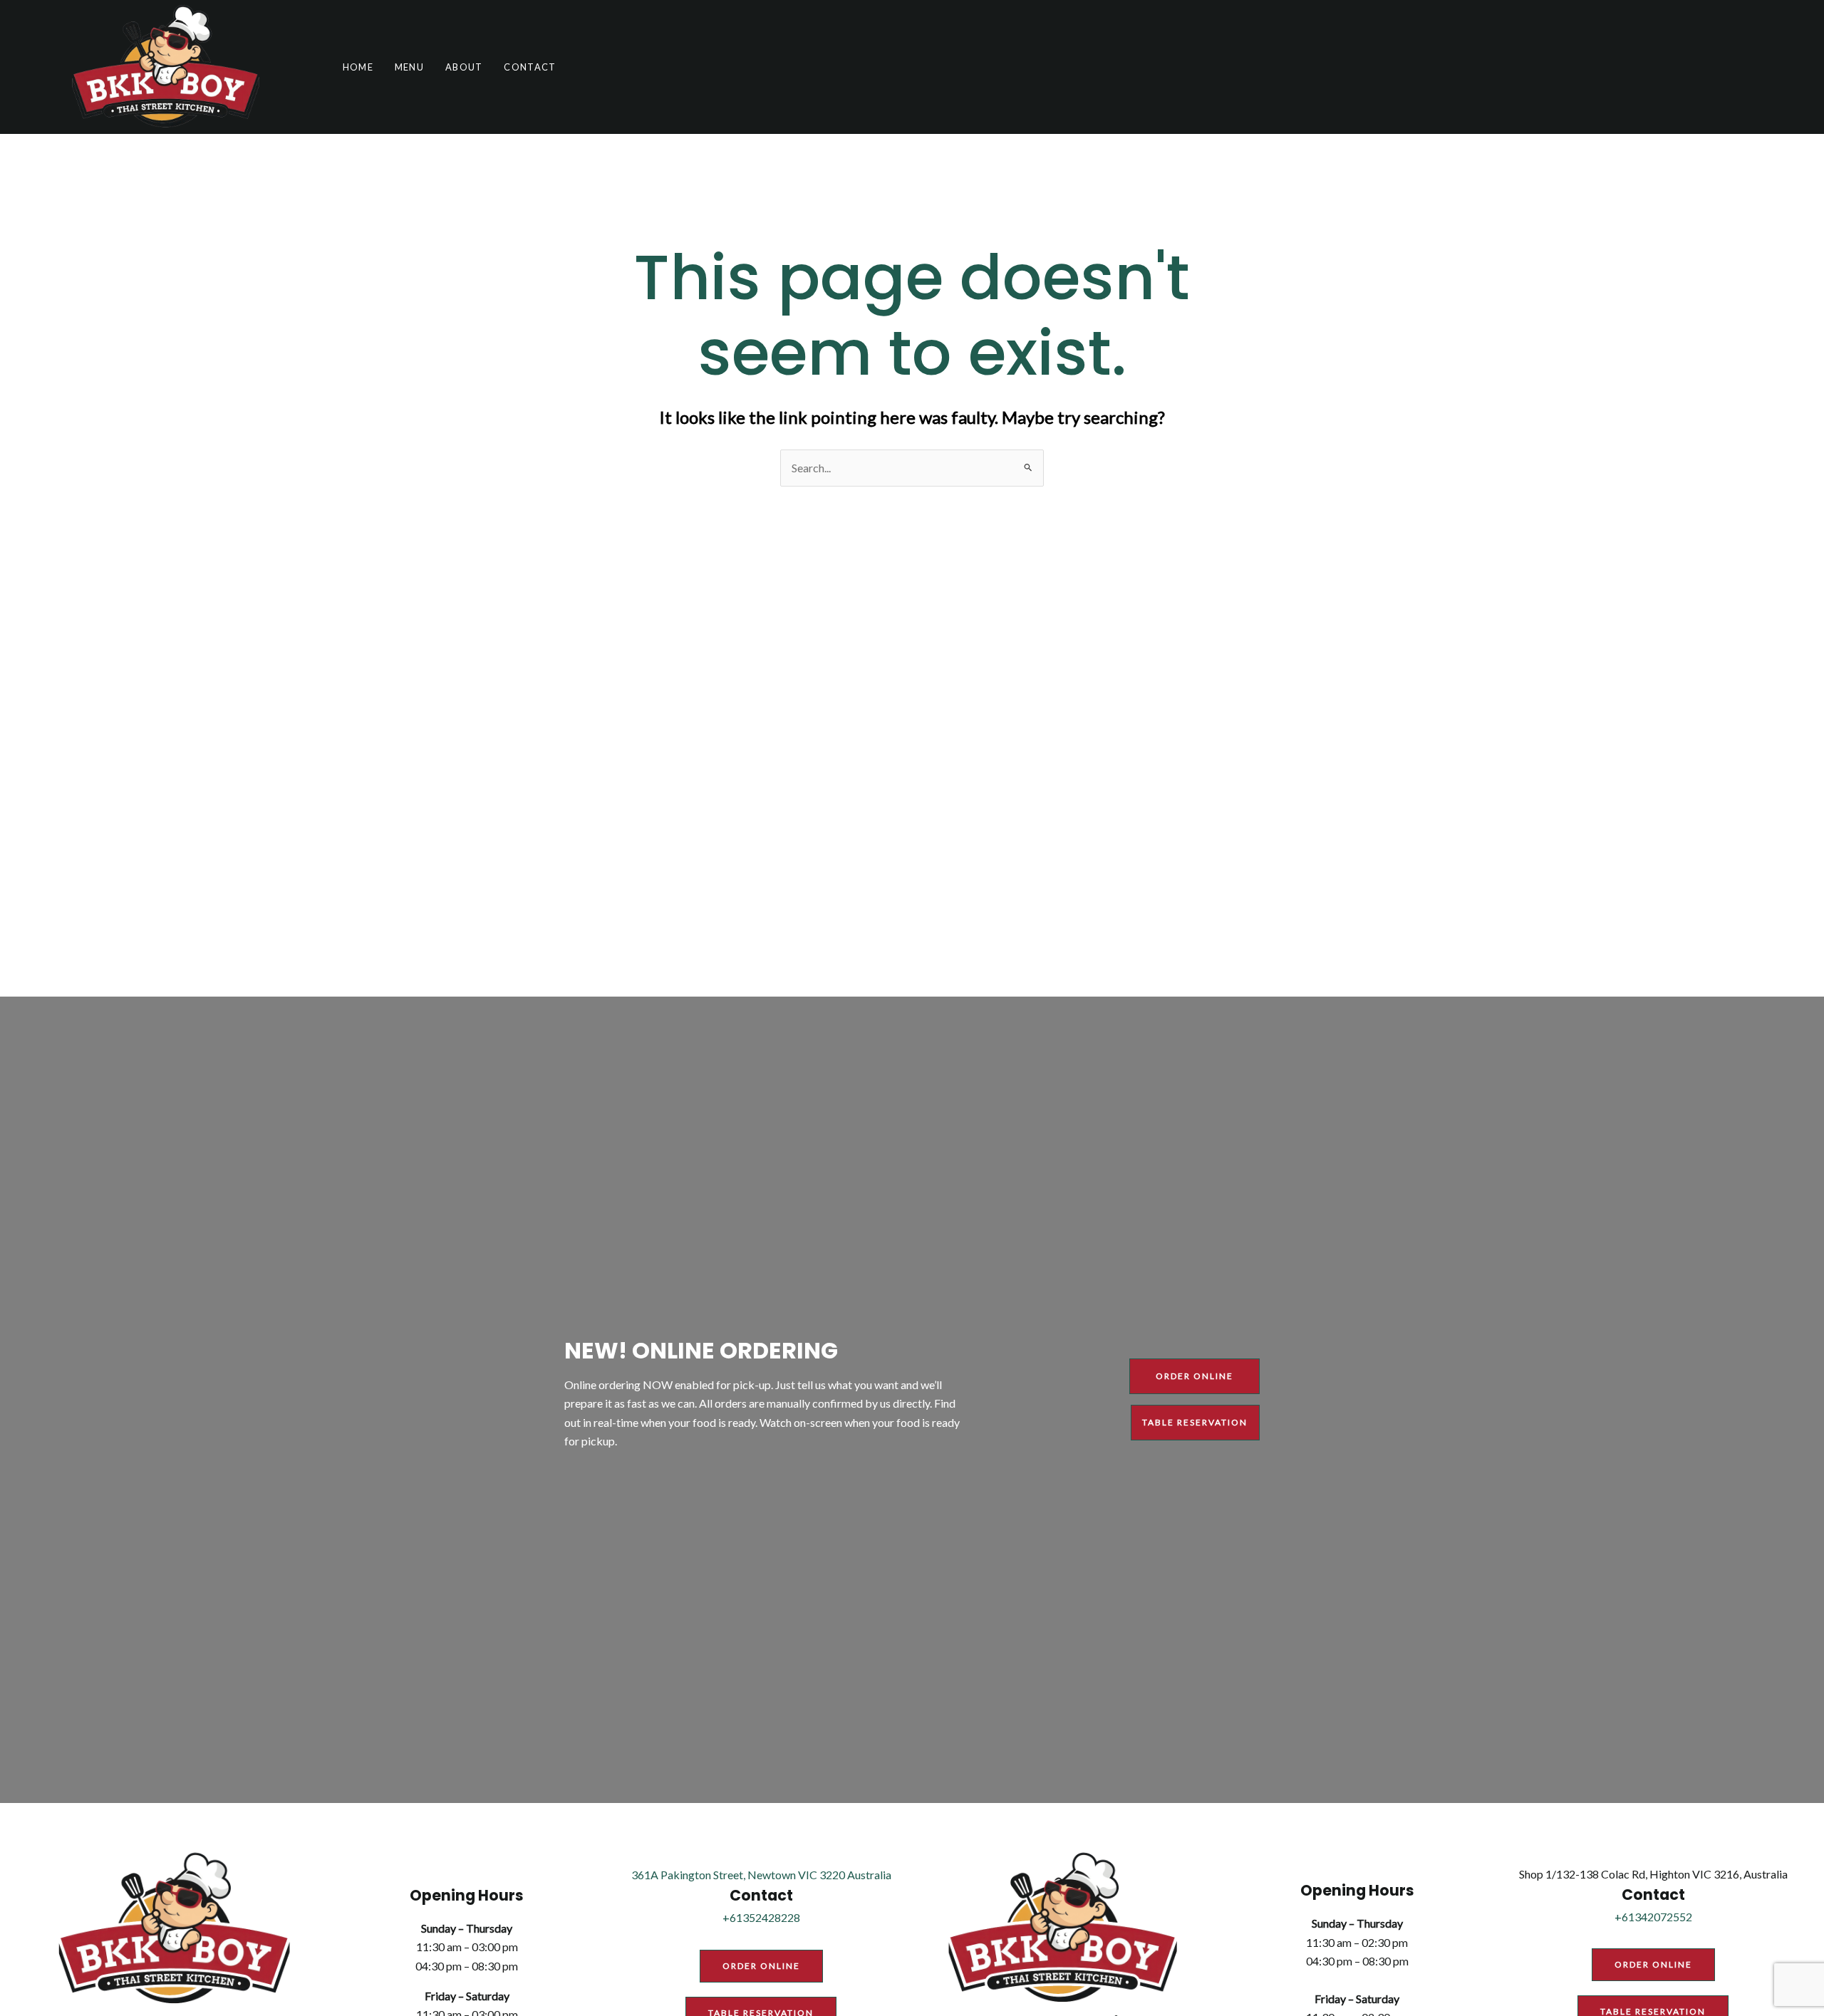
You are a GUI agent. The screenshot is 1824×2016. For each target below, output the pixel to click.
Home (358, 67)
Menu (409, 67)
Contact (530, 67)
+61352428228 (761, 1917)
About (464, 67)
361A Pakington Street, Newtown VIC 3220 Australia (761, 1875)
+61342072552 (1653, 1917)
